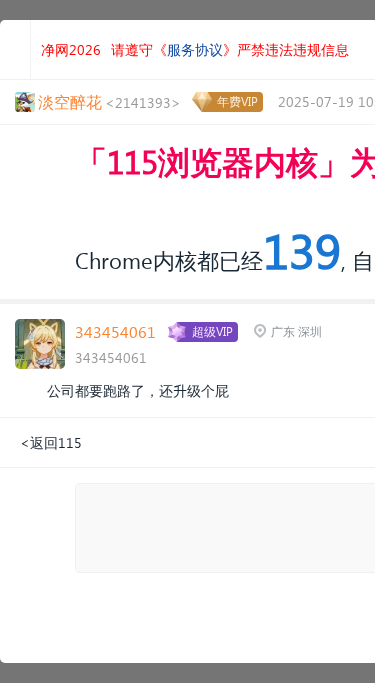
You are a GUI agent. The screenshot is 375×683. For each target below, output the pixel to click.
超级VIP (212, 331)
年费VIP (237, 101)
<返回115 (51, 442)
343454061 (115, 331)
